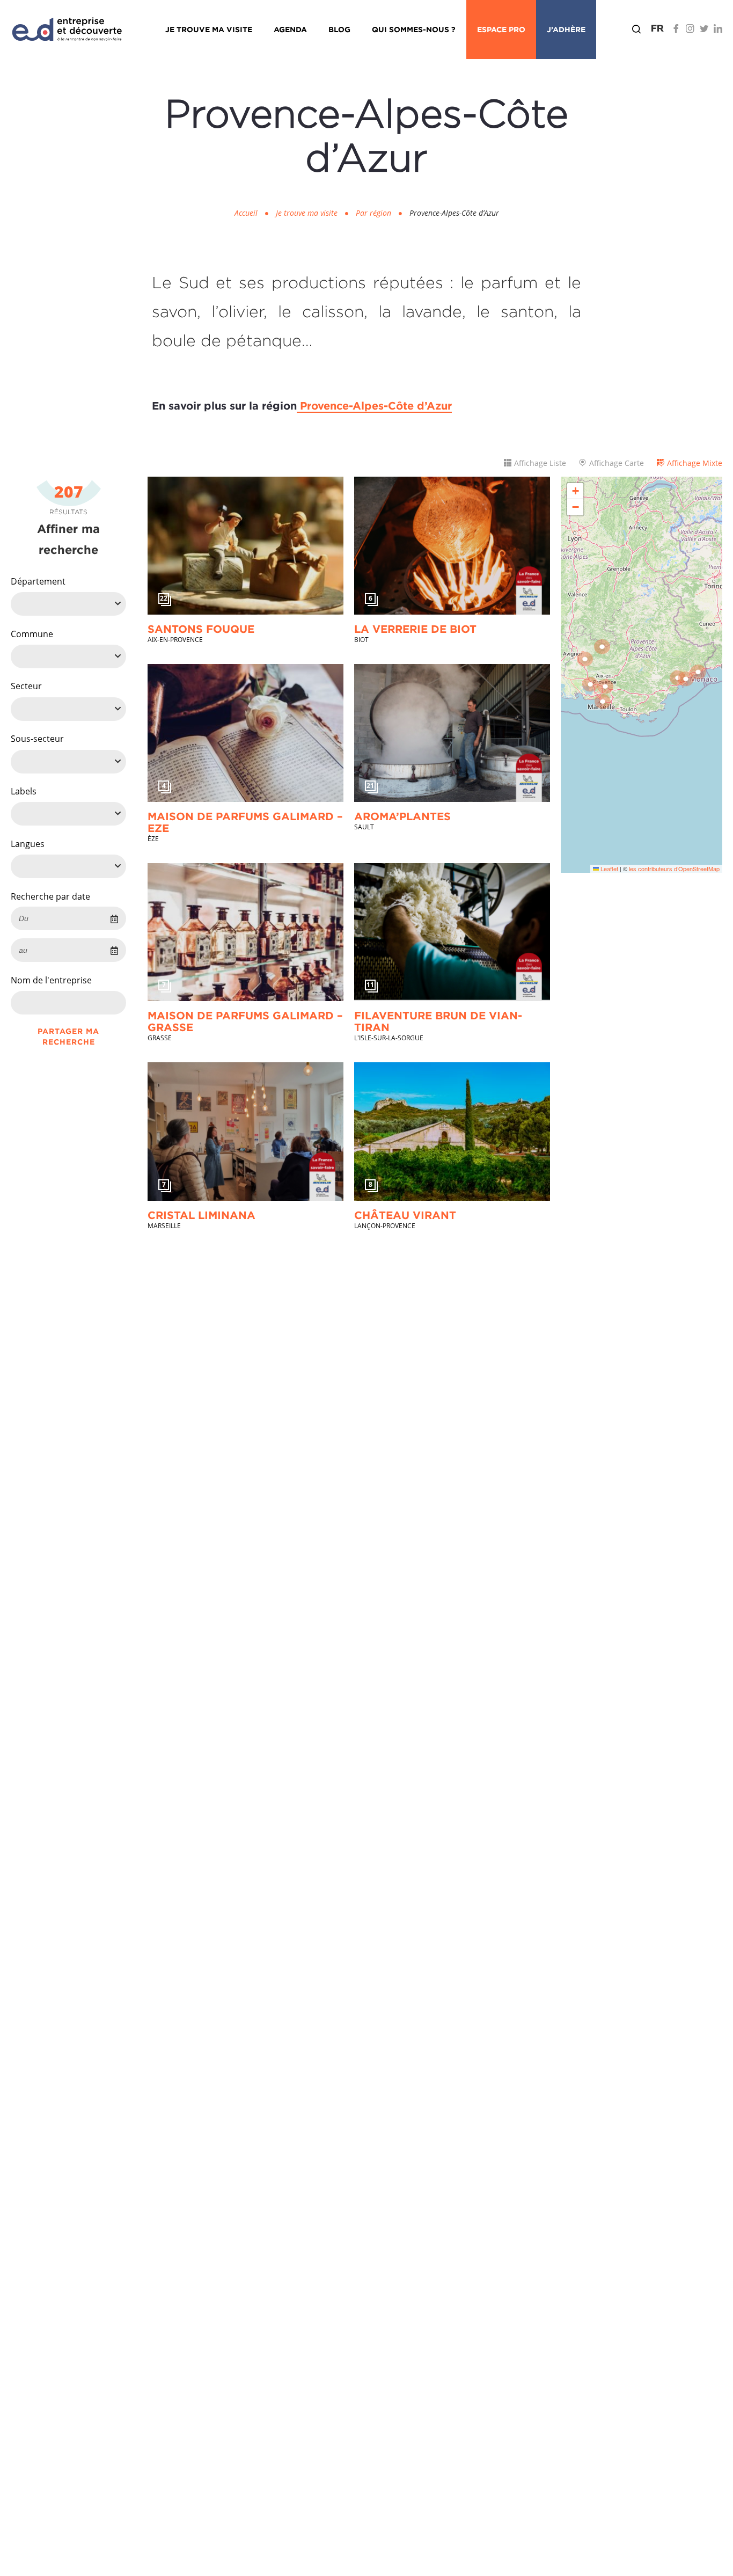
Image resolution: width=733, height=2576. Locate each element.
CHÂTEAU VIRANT (405, 1215)
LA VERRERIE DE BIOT (415, 629)
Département (38, 581)
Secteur (26, 687)
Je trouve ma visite (209, 29)
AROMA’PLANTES (402, 816)
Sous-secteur (37, 739)
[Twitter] (704, 28)
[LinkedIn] (718, 28)
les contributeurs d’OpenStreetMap (674, 869)
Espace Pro (501, 29)
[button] (605, 687)
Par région (373, 213)
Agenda (290, 29)
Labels (24, 792)
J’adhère (566, 29)
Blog (339, 29)
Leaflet (609, 869)
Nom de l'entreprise (51, 981)
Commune (32, 634)
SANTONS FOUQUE (201, 629)
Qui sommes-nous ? (414, 29)
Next (329, 546)
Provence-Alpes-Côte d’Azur (374, 405)
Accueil (246, 213)
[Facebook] (676, 28)
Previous (162, 546)
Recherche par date (50, 896)
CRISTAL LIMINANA (201, 1215)
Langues (28, 844)
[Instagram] (690, 28)
